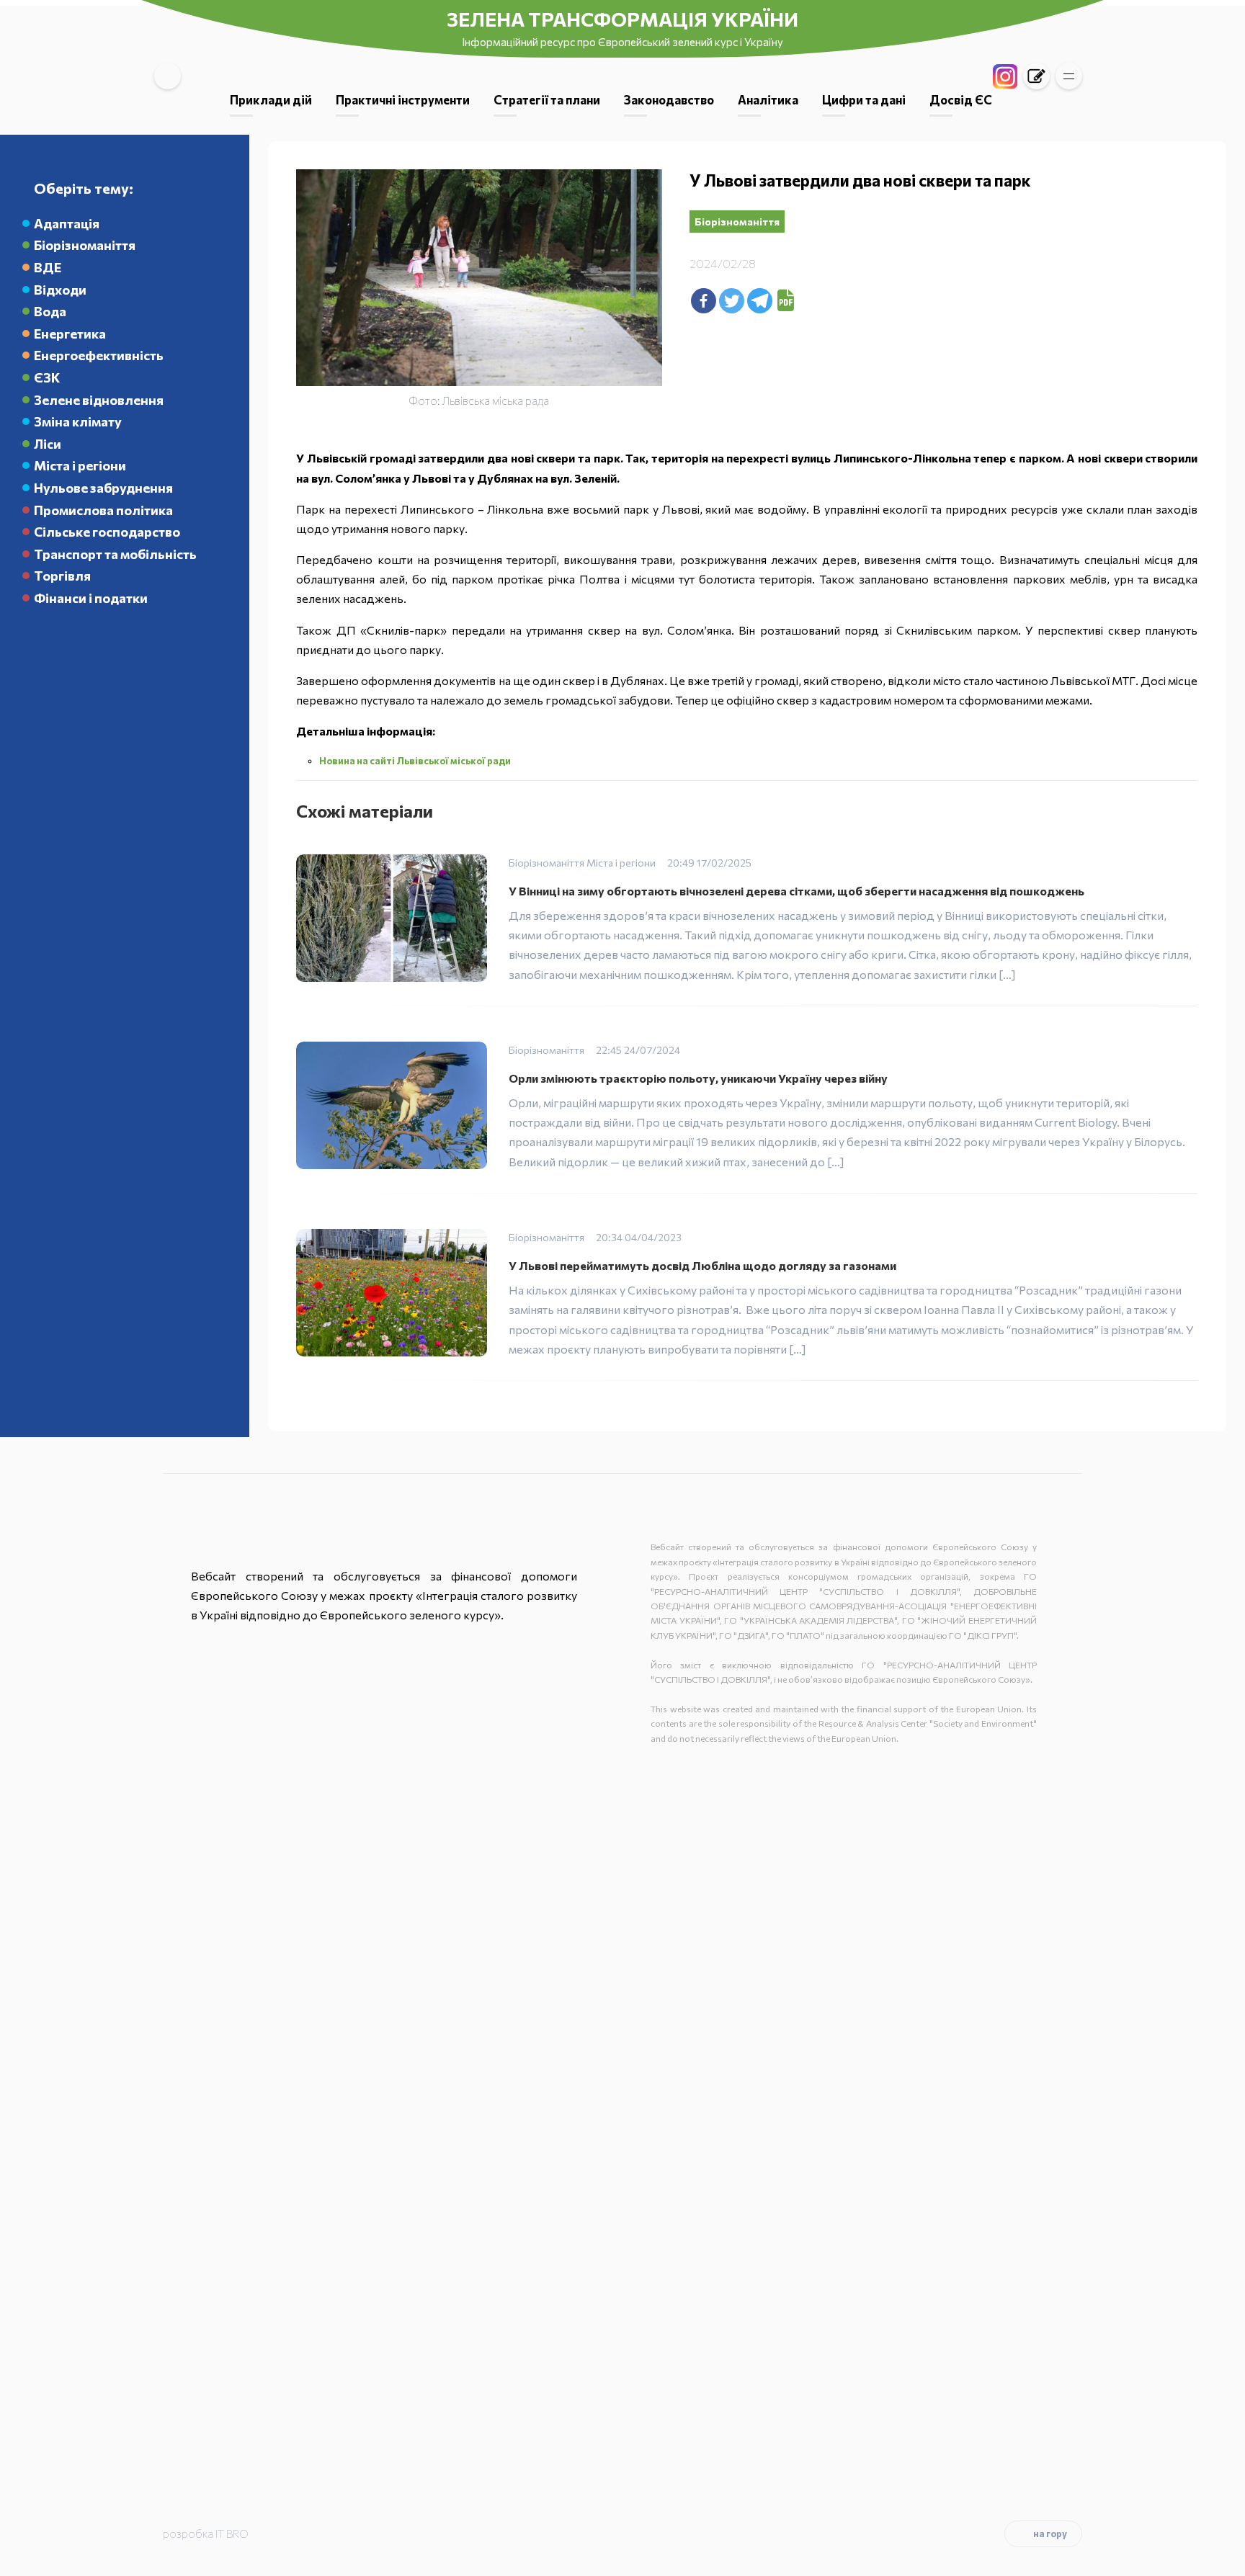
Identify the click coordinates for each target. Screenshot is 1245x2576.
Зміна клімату (78, 421)
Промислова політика (103, 510)
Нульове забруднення (103, 488)
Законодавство (669, 99)
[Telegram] (760, 301)
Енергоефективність (99, 355)
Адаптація (67, 223)
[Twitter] (732, 301)
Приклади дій (271, 99)
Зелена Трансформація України (622, 19)
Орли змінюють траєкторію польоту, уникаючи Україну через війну (698, 1078)
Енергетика (70, 334)
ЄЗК (47, 377)
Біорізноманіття (85, 245)
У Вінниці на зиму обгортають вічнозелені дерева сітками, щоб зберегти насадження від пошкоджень (796, 891)
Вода (50, 311)
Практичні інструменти (403, 99)
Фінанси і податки (91, 598)
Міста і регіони (80, 465)
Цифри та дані (864, 99)
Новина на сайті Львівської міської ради (415, 761)
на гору (1050, 2533)
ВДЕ (48, 267)
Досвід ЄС (961, 99)
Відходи (60, 290)
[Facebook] (704, 301)
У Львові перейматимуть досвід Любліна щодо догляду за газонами (702, 1265)
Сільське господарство (107, 532)
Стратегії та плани (547, 99)
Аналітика (768, 99)
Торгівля (62, 576)
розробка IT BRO (206, 2533)
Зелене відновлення (99, 400)
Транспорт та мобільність (115, 554)
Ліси (48, 444)
